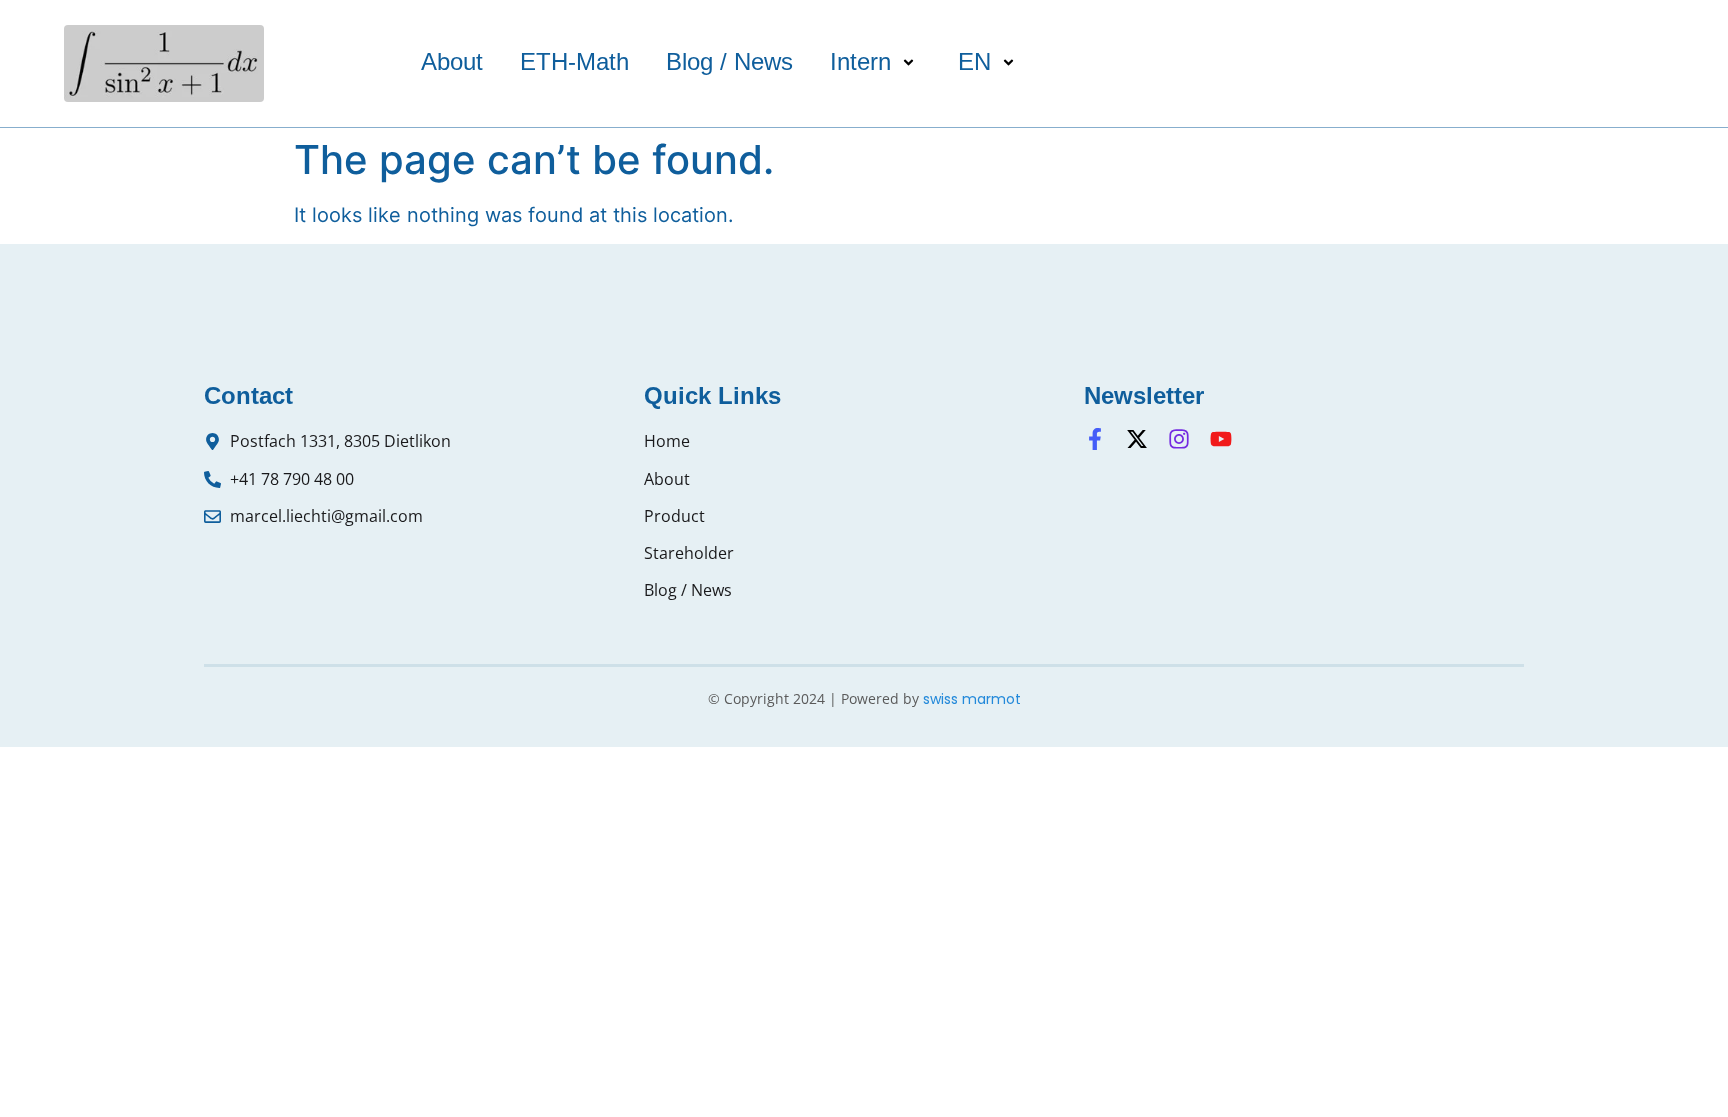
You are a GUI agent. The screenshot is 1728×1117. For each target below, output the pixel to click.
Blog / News (729, 61)
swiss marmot (972, 699)
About (452, 61)
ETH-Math (574, 61)
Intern (860, 61)
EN (974, 61)
